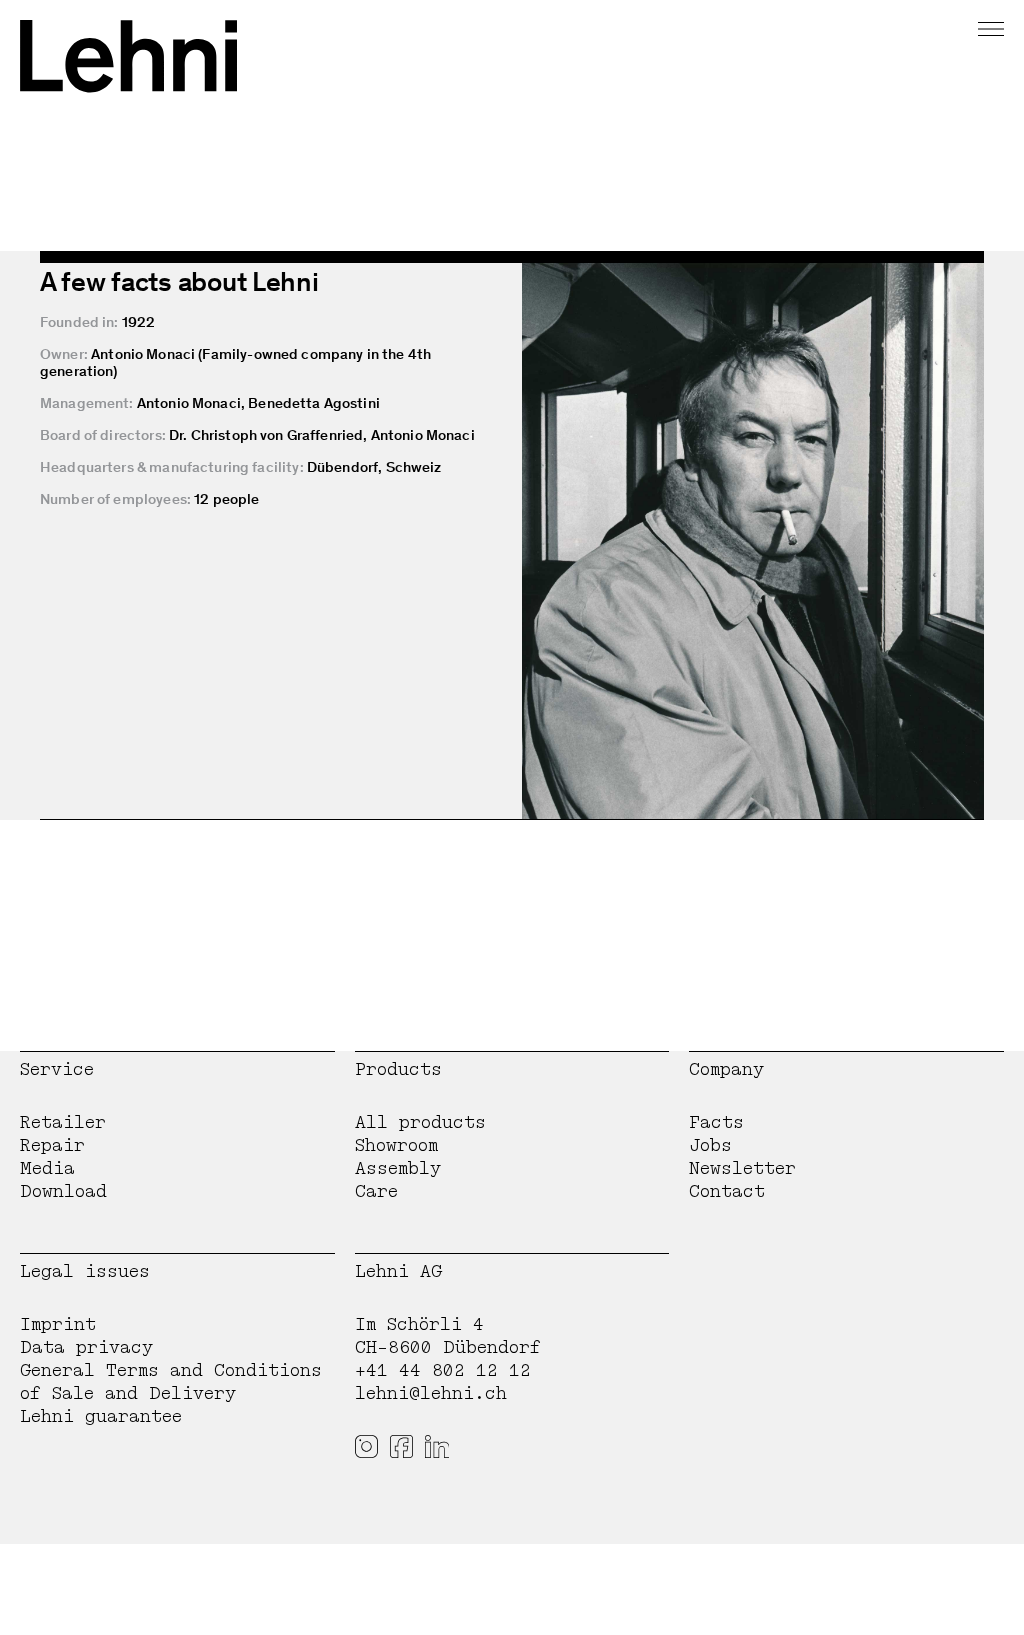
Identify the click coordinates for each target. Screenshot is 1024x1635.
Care (376, 1191)
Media (47, 1168)
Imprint (58, 1324)
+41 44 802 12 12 (443, 1370)
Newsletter (742, 1168)
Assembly (398, 1168)
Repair (52, 1145)
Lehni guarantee (101, 1416)
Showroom (396, 1145)
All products (420, 1122)
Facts (716, 1122)
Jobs (710, 1145)
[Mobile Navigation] (991, 26)
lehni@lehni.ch (431, 1393)
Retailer (63, 1122)
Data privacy (86, 1347)
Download (63, 1191)
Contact (727, 1191)
